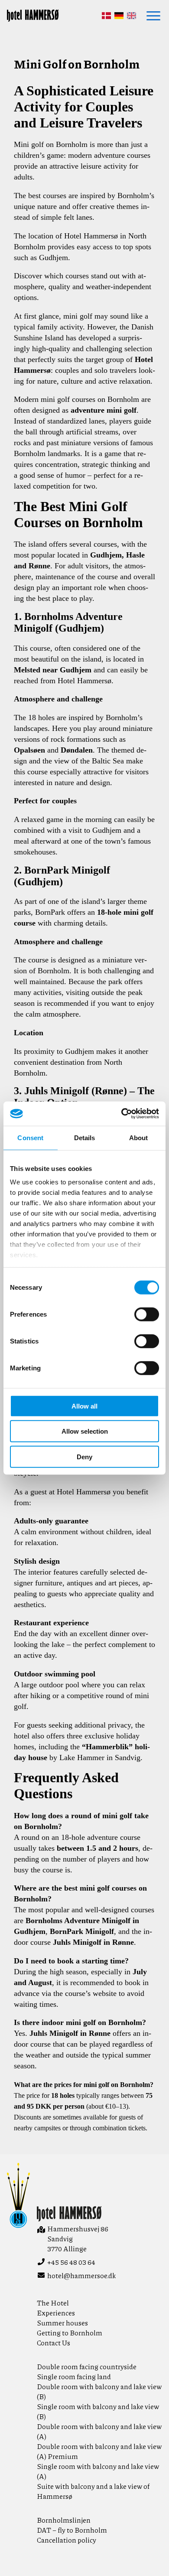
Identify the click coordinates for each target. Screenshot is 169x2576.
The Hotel (53, 2303)
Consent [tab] (30, 1137)
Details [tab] (85, 1137)
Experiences (56, 2313)
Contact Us (54, 2343)
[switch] (147, 1314)
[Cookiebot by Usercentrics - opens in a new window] (122, 1114)
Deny (84, 1456)
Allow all (84, 1406)
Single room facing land (74, 2376)
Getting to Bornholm (70, 2333)
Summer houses (62, 2323)
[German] (119, 16)
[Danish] (106, 16)
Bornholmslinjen (64, 2520)
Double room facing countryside (87, 2366)
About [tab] (139, 1137)
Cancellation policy (67, 2540)
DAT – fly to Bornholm (72, 2530)
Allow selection (85, 1431)
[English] (132, 16)
